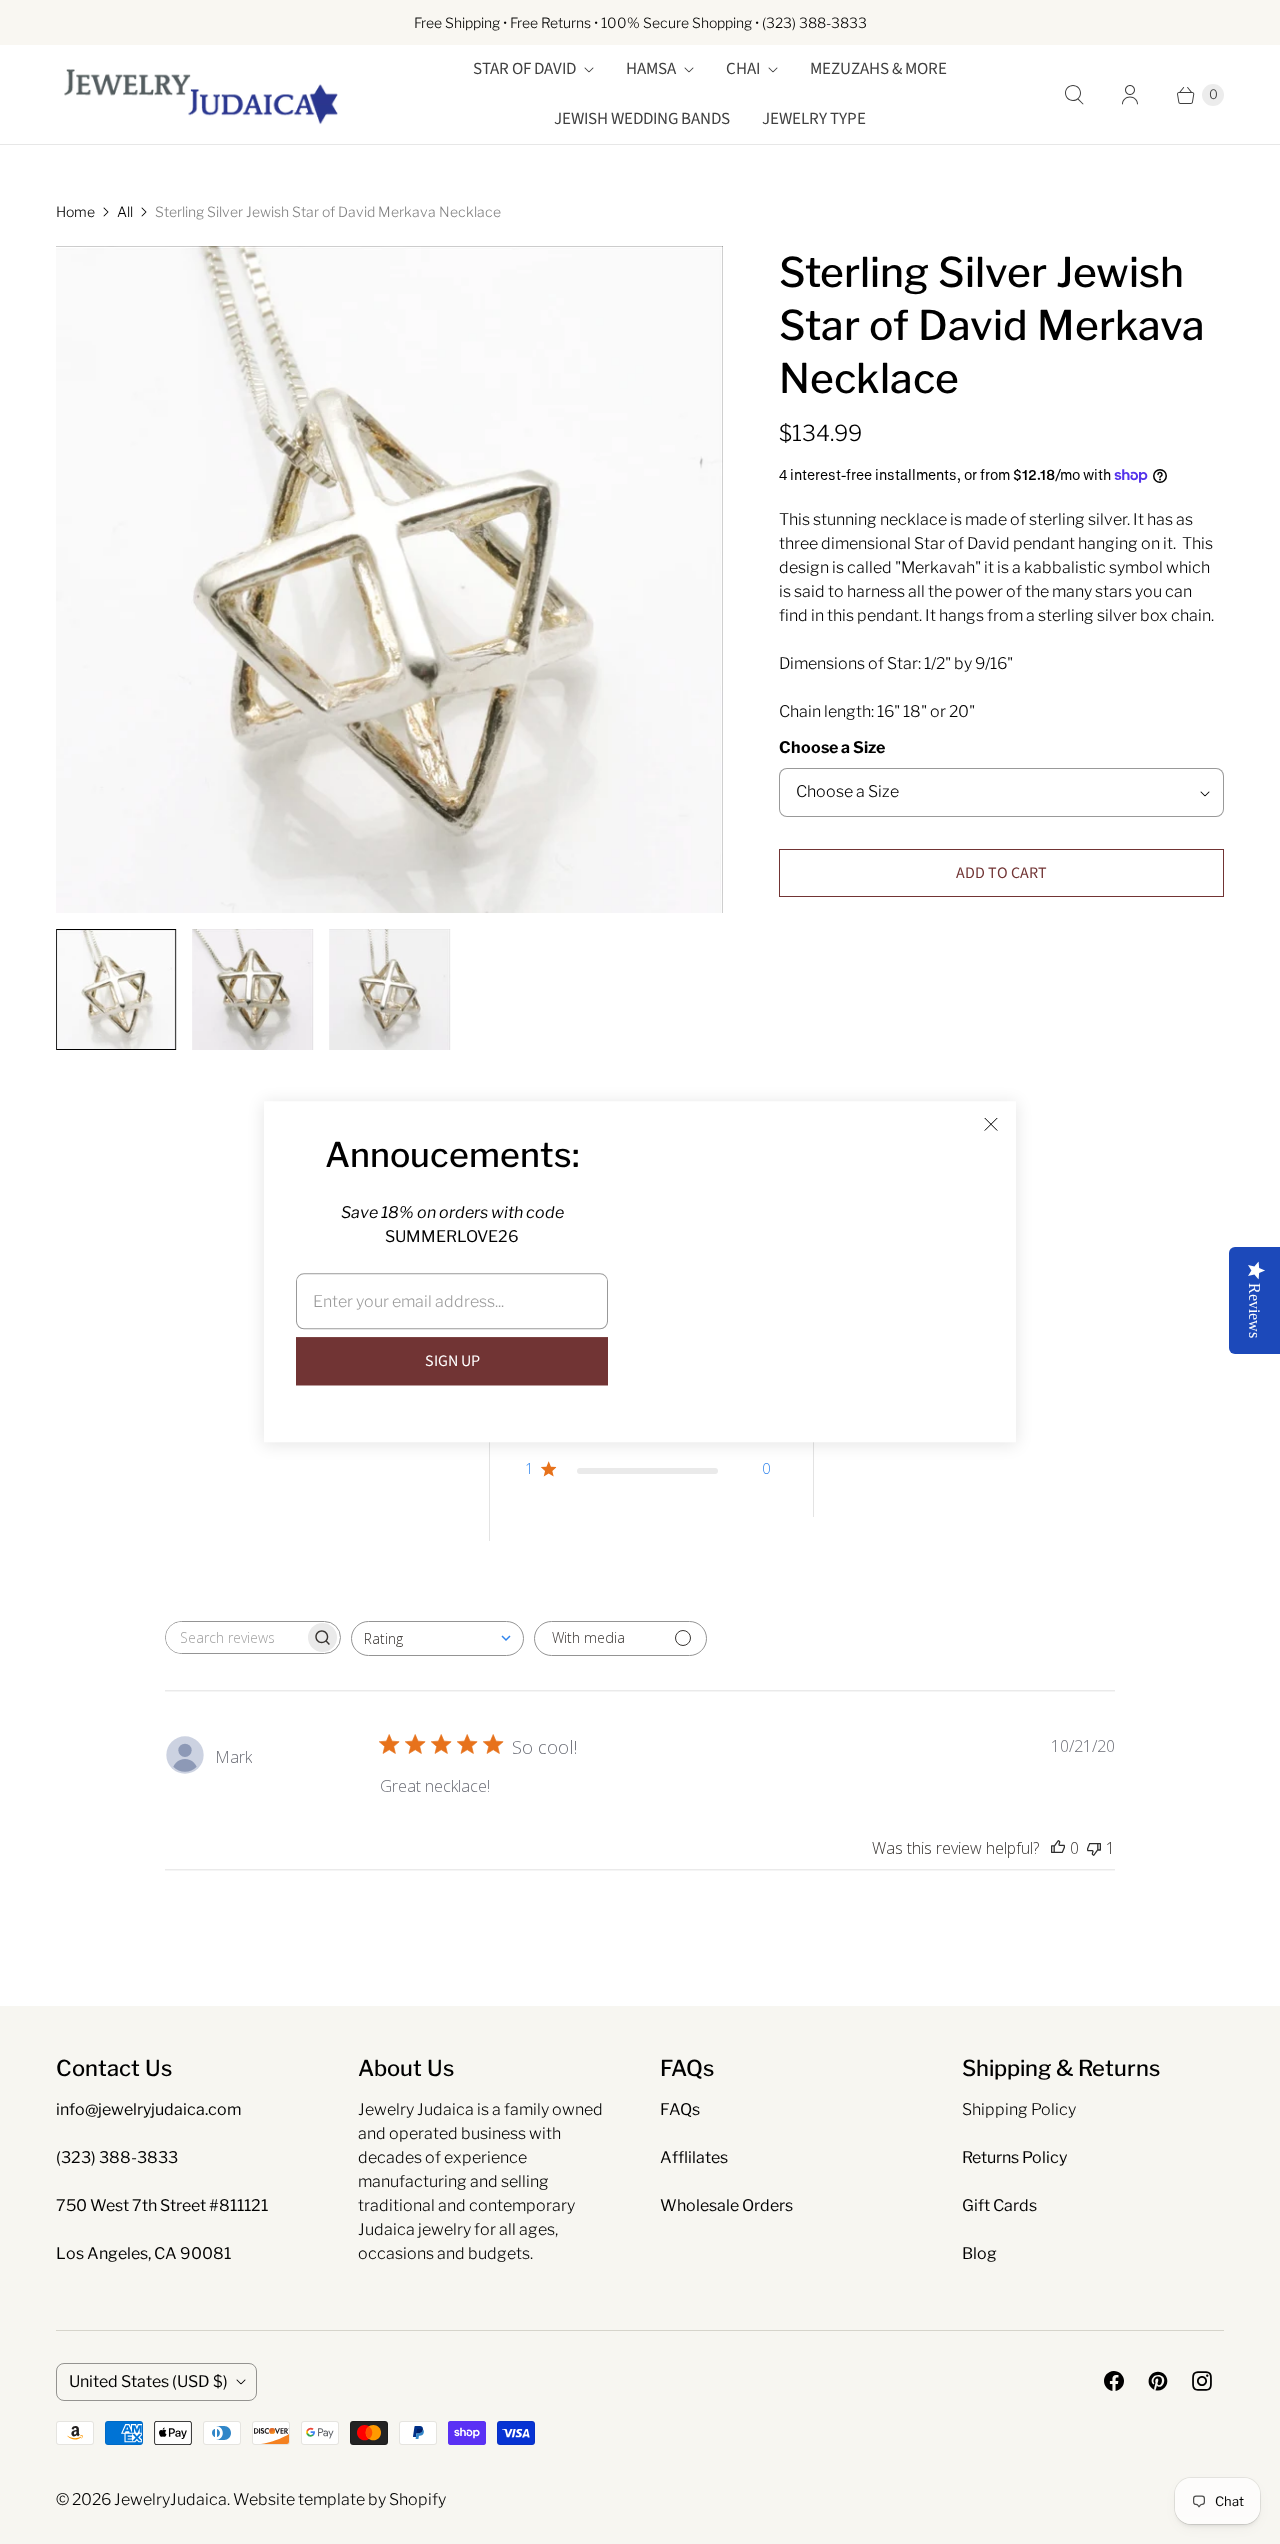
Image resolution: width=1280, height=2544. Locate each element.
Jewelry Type (814, 119)
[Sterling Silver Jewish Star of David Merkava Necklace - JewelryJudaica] (389, 579)
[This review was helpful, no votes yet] (1058, 1848)
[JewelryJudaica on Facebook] (1114, 2381)
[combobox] (437, 1638)
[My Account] (1130, 95)
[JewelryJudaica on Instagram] (1202, 2381)
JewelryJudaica (170, 2499)
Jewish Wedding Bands (642, 119)
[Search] (1074, 95)
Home (75, 211)
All (125, 211)
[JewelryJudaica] (201, 94)
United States (148, 2381)
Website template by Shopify (339, 2499)
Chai (743, 69)
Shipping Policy (1019, 2109)
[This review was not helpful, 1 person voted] (1094, 1848)
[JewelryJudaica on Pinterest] (1158, 2381)
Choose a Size (832, 747)
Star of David (524, 69)
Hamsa (651, 69)
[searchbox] (235, 1637)
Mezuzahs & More (878, 69)
